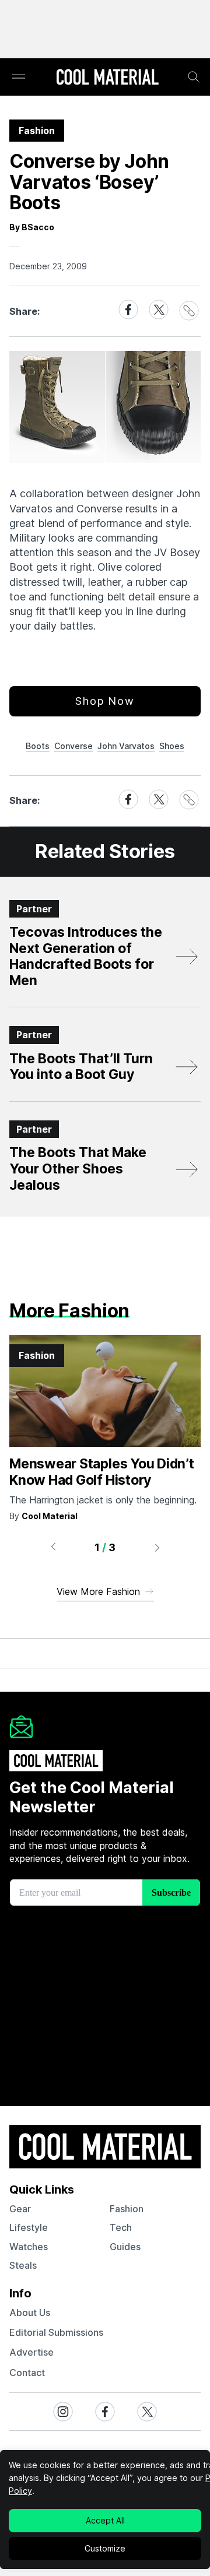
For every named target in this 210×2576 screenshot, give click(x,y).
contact (27, 2373)
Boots (38, 746)
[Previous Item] (53, 1547)
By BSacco (32, 227)
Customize (105, 2548)
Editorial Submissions (56, 2332)
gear (20, 2209)
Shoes (172, 746)
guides (125, 2247)
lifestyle (29, 2227)
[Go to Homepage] (107, 78)
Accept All (105, 2520)
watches (29, 2247)
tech (121, 2227)
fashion (127, 2209)
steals (23, 2265)
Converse (73, 746)
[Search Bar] (194, 77)
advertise (32, 2352)
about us (30, 2313)
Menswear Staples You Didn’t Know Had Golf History (102, 1472)
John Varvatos (126, 746)
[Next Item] (157, 1547)
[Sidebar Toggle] (19, 77)
